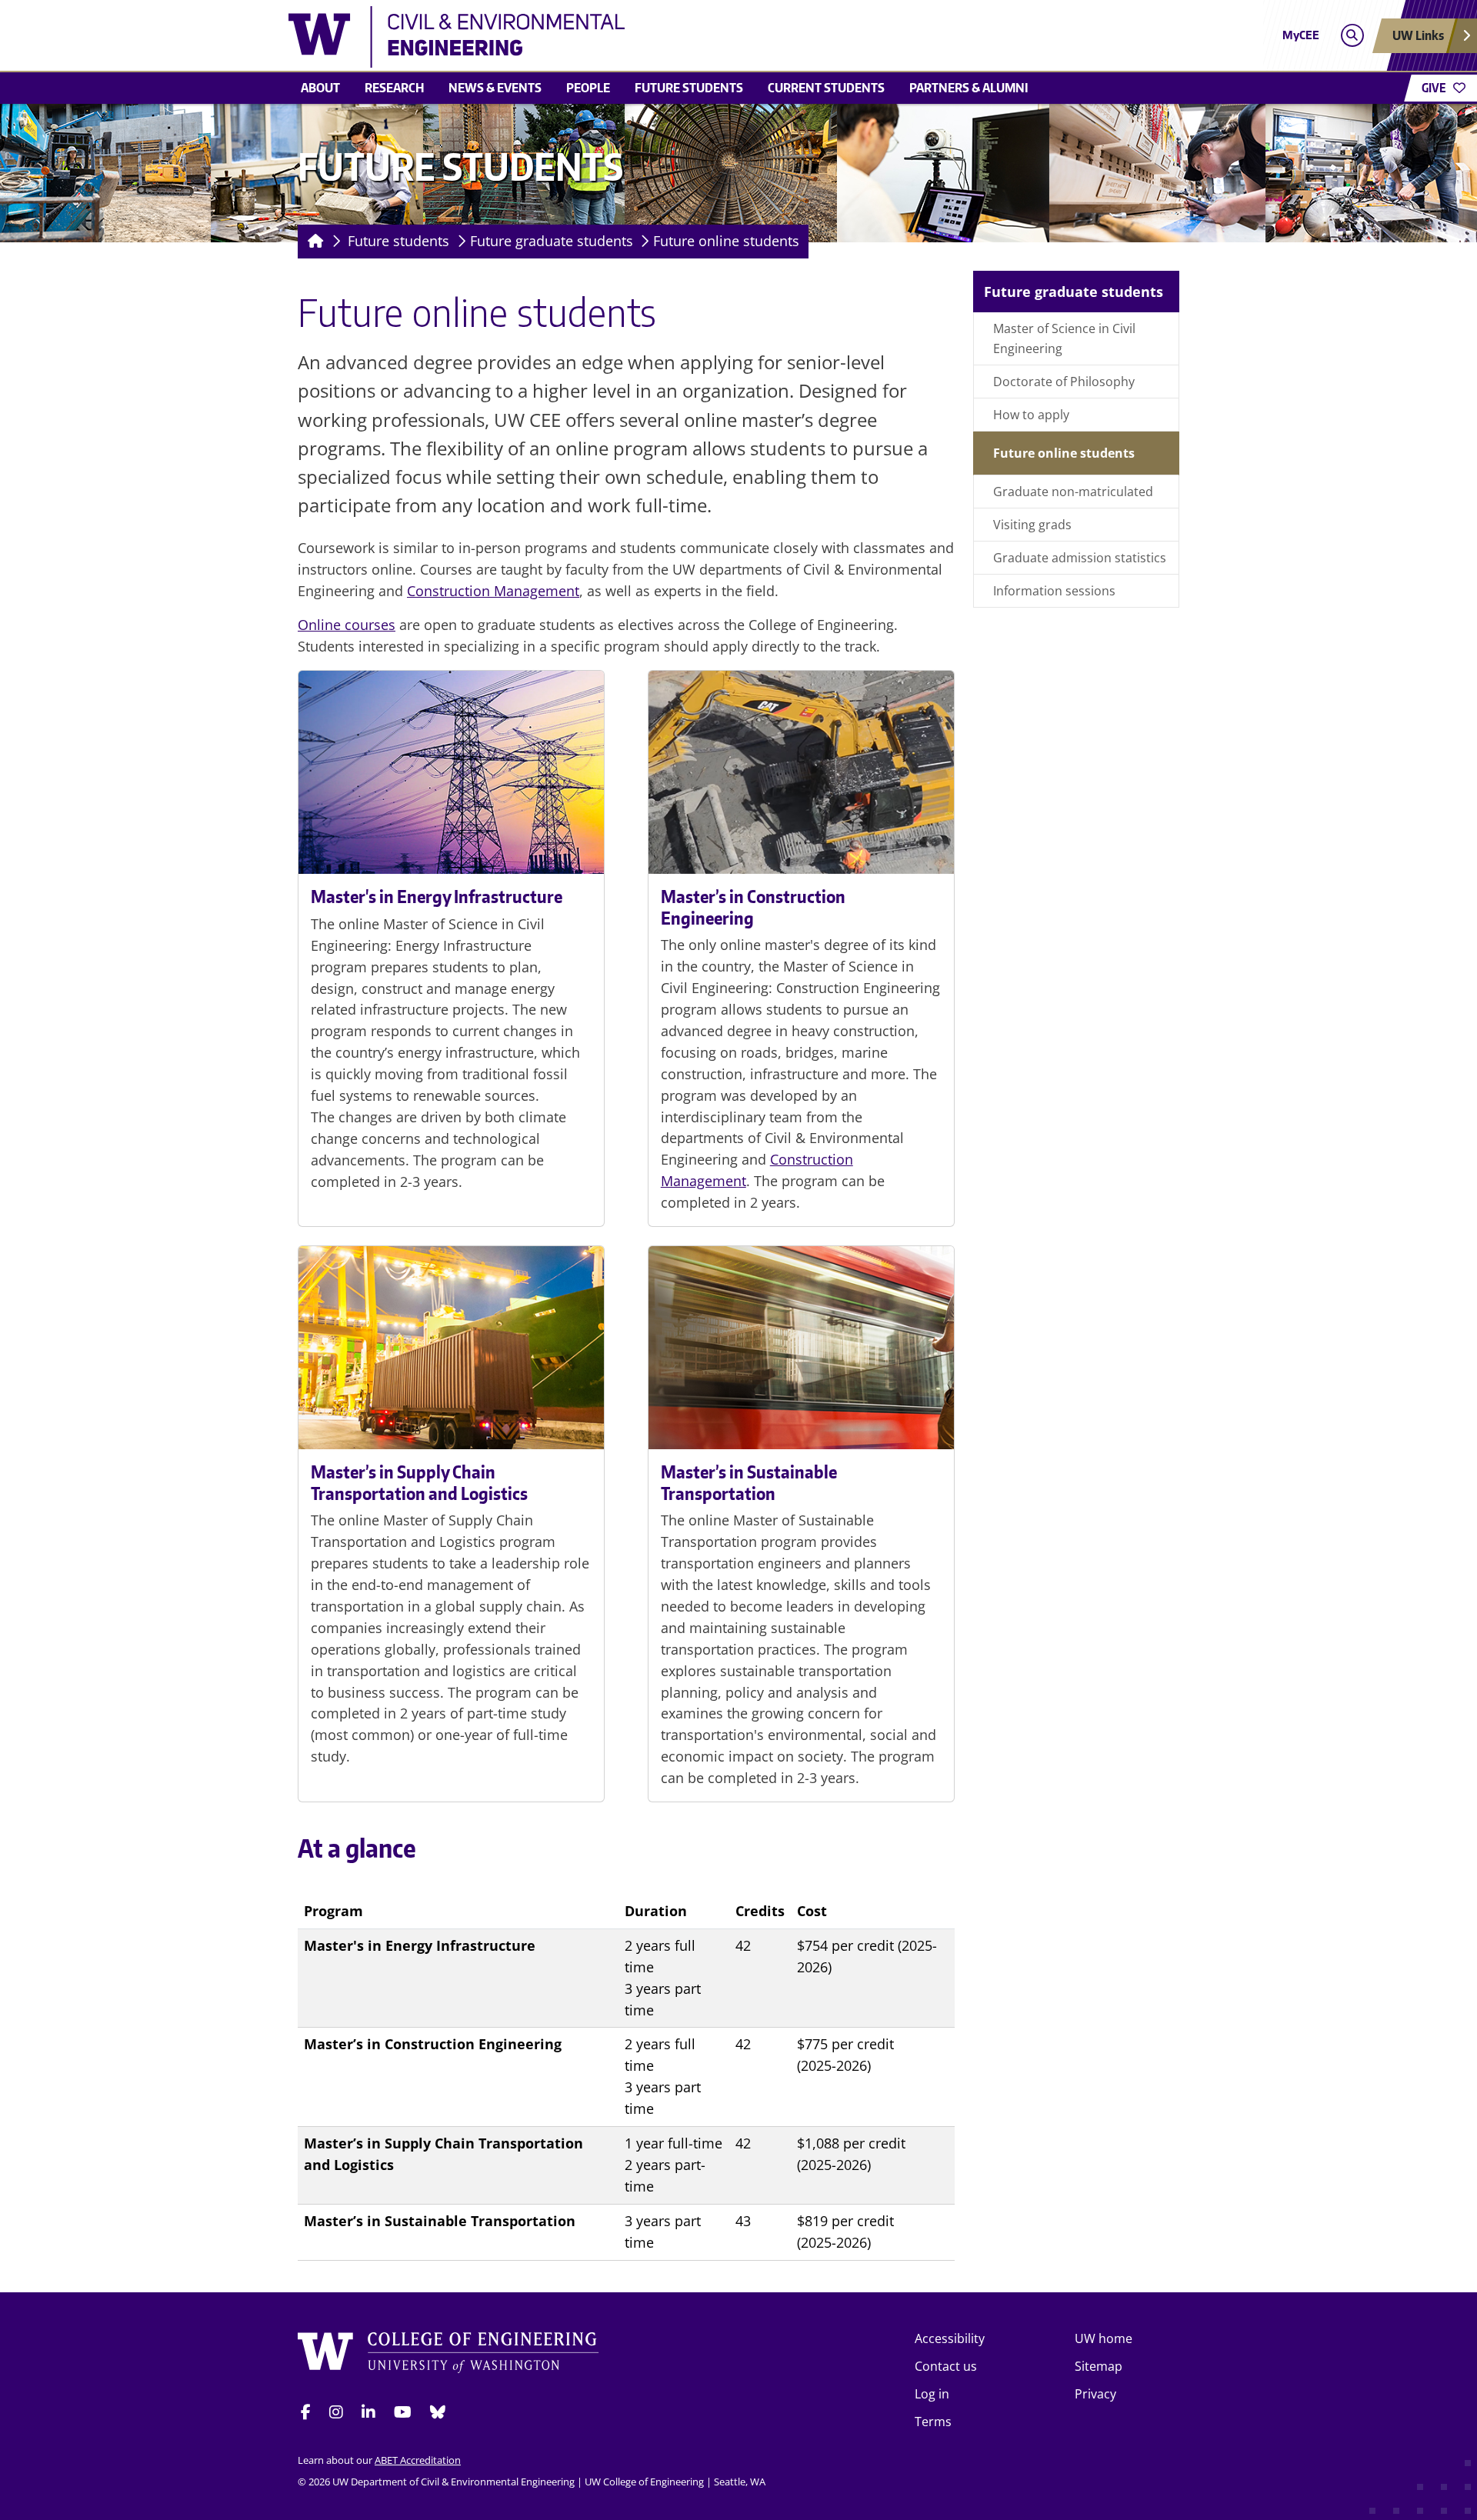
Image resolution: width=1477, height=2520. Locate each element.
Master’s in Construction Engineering (753, 907)
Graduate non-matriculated (1073, 492)
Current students (826, 88)
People (588, 88)
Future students (689, 88)
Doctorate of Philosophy (1064, 382)
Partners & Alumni (969, 88)
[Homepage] (313, 242)
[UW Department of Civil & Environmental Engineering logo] (626, 37)
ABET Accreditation (418, 2460)
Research (394, 88)
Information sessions (1054, 591)
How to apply (1031, 415)
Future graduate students (552, 241)
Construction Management (493, 591)
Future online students (726, 241)
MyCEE (1301, 35)
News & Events (495, 88)
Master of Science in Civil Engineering (1064, 338)
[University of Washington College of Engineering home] (448, 2355)
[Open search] (1352, 36)
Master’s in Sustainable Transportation (749, 1482)
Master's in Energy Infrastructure (437, 896)
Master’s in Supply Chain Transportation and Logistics (419, 1482)
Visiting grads (1032, 525)
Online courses (347, 625)
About (320, 88)
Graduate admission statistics (1080, 558)
